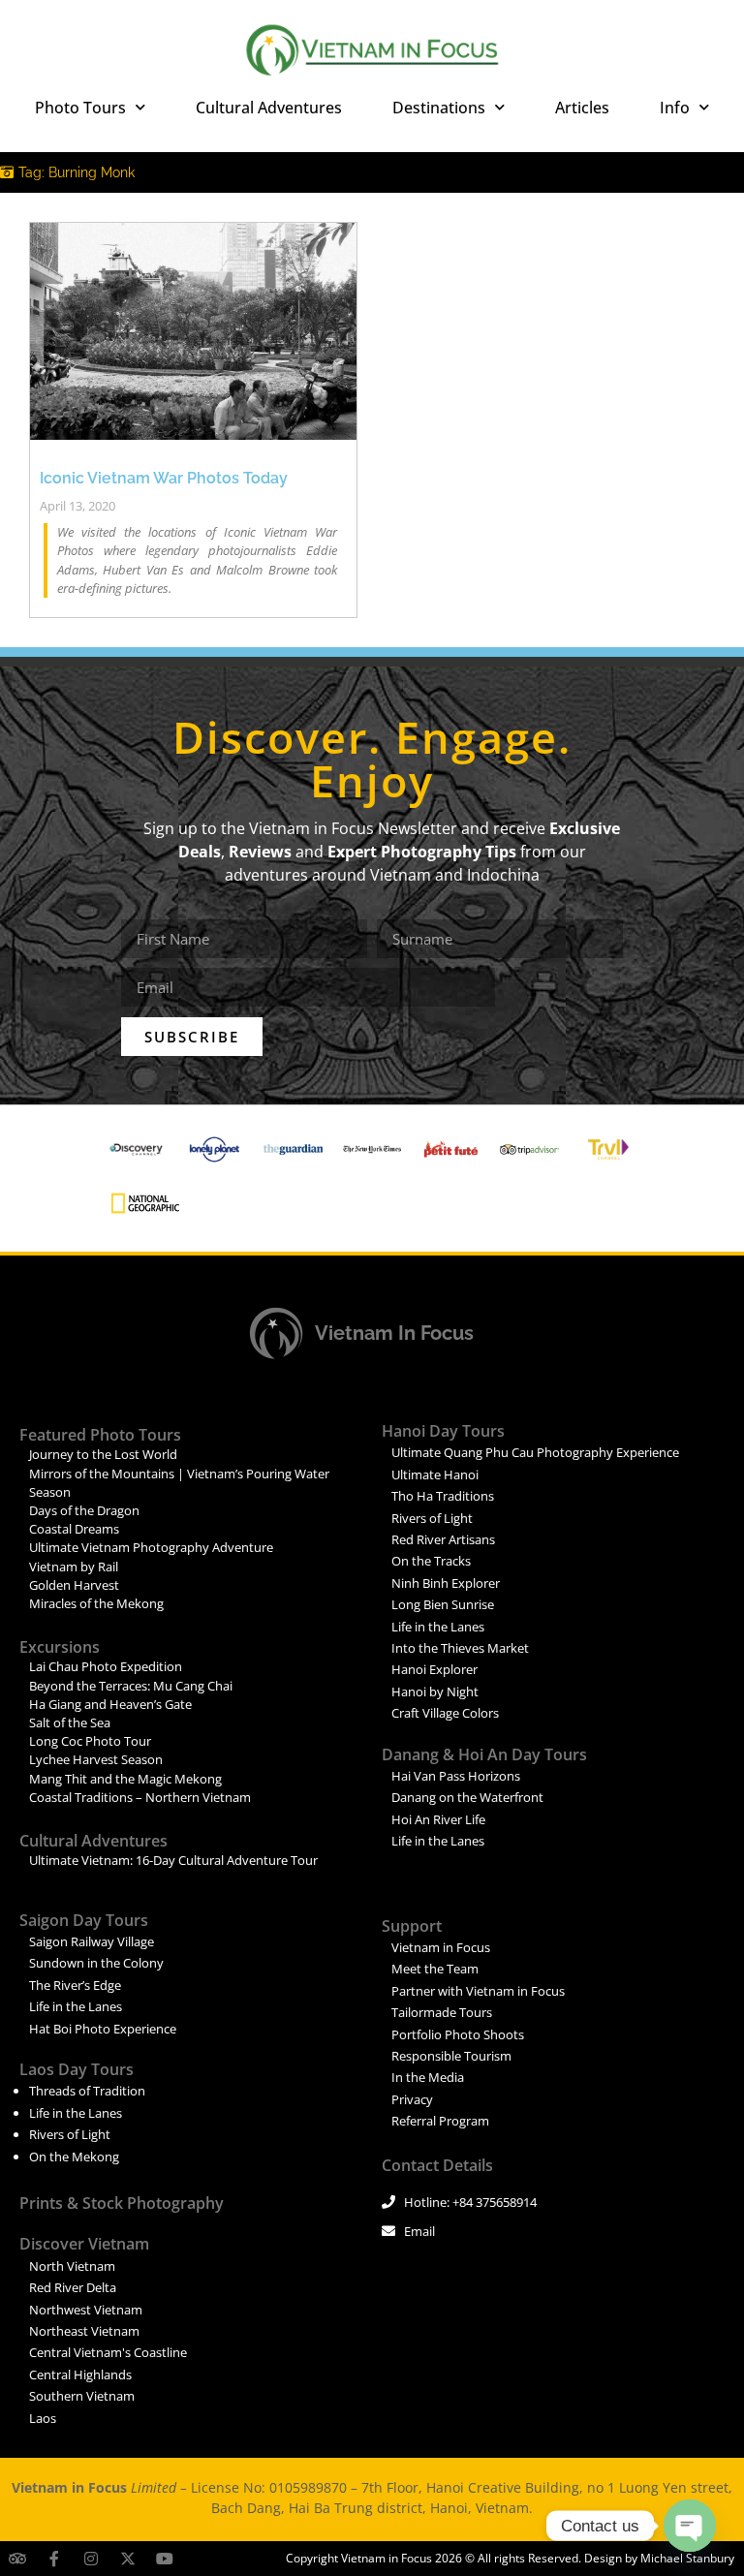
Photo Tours (80, 108)
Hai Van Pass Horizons (456, 1776)
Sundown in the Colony (96, 1963)
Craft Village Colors (445, 1713)
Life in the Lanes (438, 1627)
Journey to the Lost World (103, 1454)
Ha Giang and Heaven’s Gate (110, 1704)
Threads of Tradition (87, 2091)
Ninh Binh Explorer (446, 1583)
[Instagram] (91, 2559)
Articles (582, 108)
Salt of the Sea (70, 1723)
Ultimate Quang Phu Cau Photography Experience (535, 1452)
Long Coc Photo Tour (90, 1741)
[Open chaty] (690, 2526)
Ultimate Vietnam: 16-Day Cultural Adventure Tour (173, 1860)
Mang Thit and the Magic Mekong (125, 1779)
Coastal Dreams (74, 1529)
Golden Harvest (74, 1585)
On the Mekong (74, 2157)
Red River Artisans (443, 1539)
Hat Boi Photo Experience (103, 2029)
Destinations (439, 108)
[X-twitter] (128, 2559)
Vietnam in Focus (394, 1333)
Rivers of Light (432, 1518)
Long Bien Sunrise (443, 1604)
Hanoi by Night (435, 1691)
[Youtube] (165, 2559)
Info (675, 108)
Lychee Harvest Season (96, 1759)
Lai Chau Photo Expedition (106, 1666)
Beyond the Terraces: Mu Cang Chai (131, 1686)
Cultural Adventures (269, 108)
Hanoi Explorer (434, 1669)
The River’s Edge (75, 1985)
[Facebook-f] (54, 2559)
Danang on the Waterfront (467, 1797)
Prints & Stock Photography (122, 2203)
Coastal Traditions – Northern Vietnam (140, 1797)
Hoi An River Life (438, 1819)
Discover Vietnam (84, 2244)
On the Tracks (431, 1561)
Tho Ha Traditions (443, 1496)
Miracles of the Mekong (96, 1603)
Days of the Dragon (84, 1510)
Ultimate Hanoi (435, 1474)
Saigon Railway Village (92, 1941)
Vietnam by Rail (74, 1567)
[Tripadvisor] (17, 2559)
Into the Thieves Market (460, 1648)
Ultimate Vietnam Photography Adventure (151, 1547)
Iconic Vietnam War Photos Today (164, 478)
